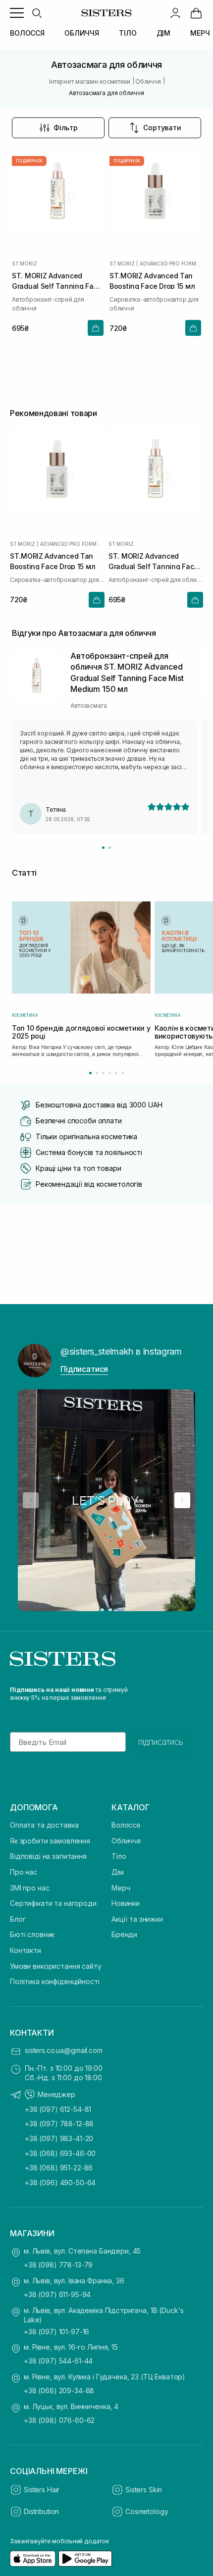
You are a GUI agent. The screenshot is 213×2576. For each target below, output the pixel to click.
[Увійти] (175, 13)
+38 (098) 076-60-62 (59, 2420)
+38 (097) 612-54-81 (58, 2109)
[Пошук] (37, 13)
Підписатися (84, 1369)
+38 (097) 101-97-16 (56, 2332)
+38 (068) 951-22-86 (59, 2168)
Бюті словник (32, 1934)
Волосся (126, 1825)
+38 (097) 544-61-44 (58, 2361)
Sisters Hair (42, 2490)
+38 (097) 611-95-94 (57, 2294)
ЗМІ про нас (29, 1888)
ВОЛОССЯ (27, 33)
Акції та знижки (137, 1919)
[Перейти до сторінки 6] (123, 1073)
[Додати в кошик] (96, 328)
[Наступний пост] (182, 1500)
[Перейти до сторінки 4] (110, 1073)
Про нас (24, 1872)
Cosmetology (147, 2511)
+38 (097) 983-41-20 (59, 2138)
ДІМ (164, 33)
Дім (118, 1872)
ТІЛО (128, 33)
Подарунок (29, 161)
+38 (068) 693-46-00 (60, 2153)
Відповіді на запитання (48, 1856)
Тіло (119, 1856)
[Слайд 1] (103, 848)
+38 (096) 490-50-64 (60, 2182)
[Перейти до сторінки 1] (90, 1073)
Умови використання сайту (56, 1966)
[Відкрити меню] (17, 13)
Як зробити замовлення (50, 1841)
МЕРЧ (200, 33)
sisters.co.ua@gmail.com (64, 2050)
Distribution (41, 2511)
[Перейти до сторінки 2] (97, 1073)
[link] (196, 13)
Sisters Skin (144, 2490)
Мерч (121, 1888)
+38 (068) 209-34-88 (59, 2391)
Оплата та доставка (44, 1825)
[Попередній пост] (31, 1500)
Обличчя (126, 1841)
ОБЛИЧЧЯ (82, 33)
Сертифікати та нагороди (53, 1903)
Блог (18, 1919)
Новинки (126, 1903)
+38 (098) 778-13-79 (58, 2265)
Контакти (26, 1950)
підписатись (161, 1742)
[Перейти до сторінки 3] (103, 1073)
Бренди (124, 1934)
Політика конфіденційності (55, 1981)
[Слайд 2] (110, 848)
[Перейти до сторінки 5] (116, 1073)
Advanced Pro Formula (170, 263)
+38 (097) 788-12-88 (59, 2124)
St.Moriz (24, 263)
